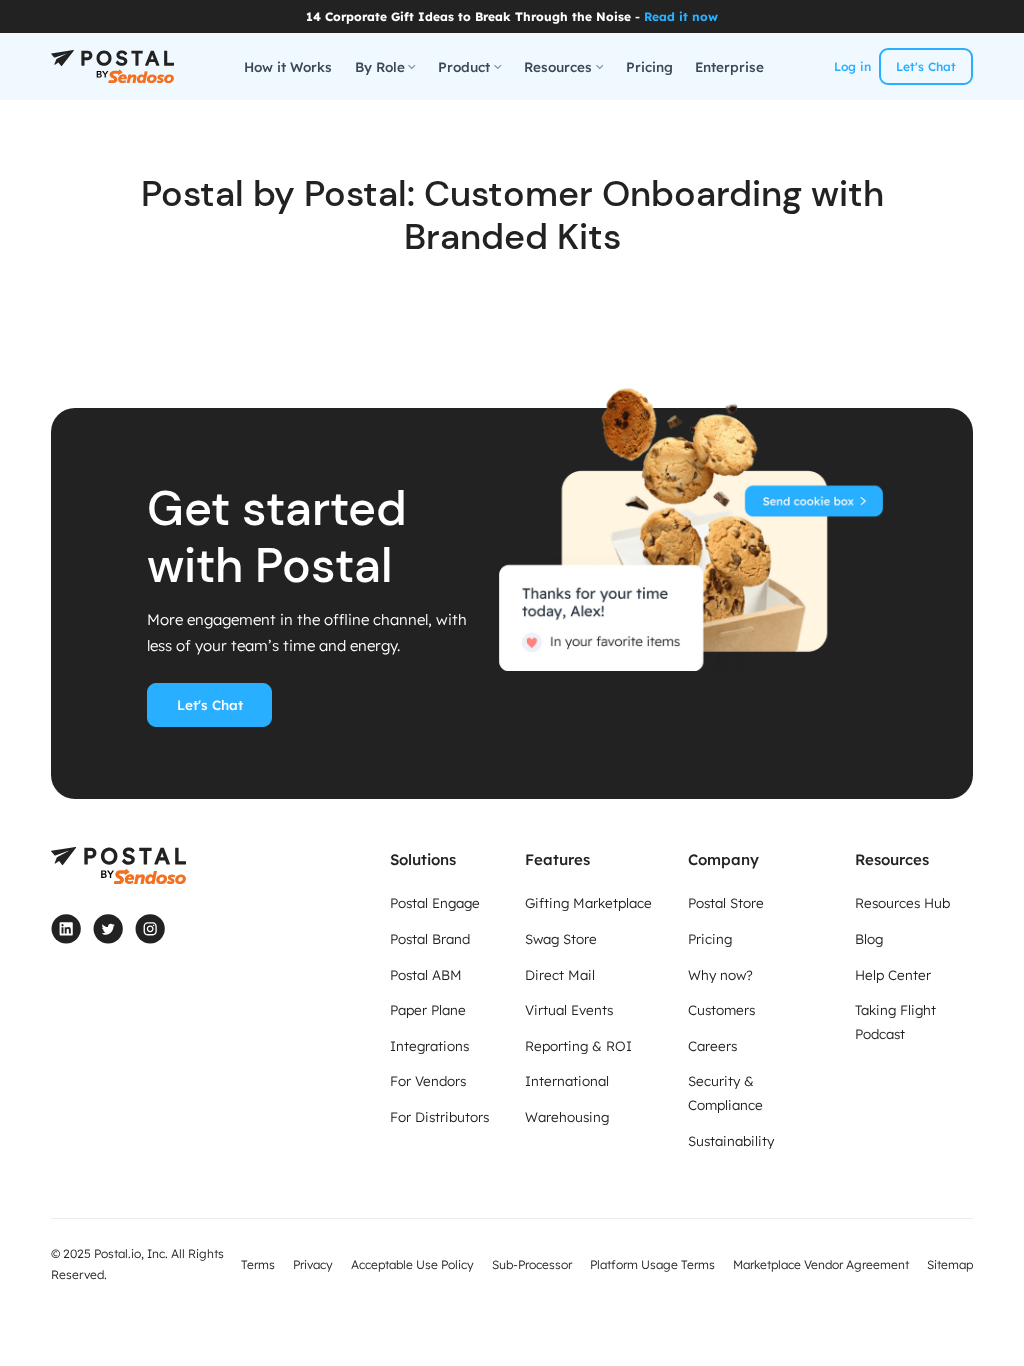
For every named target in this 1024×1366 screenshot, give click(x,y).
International (567, 1080)
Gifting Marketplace (588, 902)
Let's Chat (926, 66)
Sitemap (950, 1264)
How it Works (288, 66)
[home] (112, 67)
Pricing (649, 66)
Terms (258, 1264)
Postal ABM (426, 974)
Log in (852, 66)
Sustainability (731, 1140)
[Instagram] (150, 929)
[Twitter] (108, 929)
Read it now (681, 16)
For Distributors (439, 1116)
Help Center (893, 974)
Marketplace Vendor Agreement (821, 1264)
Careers (712, 1045)
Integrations (429, 1045)
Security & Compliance (725, 1092)
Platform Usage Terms (652, 1264)
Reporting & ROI (578, 1045)
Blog (869, 938)
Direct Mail (560, 974)
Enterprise (729, 66)
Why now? (720, 974)
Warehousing (567, 1116)
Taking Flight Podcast (895, 1021)
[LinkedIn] (66, 929)
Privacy (313, 1264)
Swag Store (561, 938)
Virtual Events (569, 1009)
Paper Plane (428, 1009)
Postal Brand (430, 938)
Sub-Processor (532, 1264)
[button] (385, 67)
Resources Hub (902, 902)
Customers (721, 1009)
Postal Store (726, 902)
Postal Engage (435, 902)
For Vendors (428, 1080)
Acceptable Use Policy (412, 1264)
